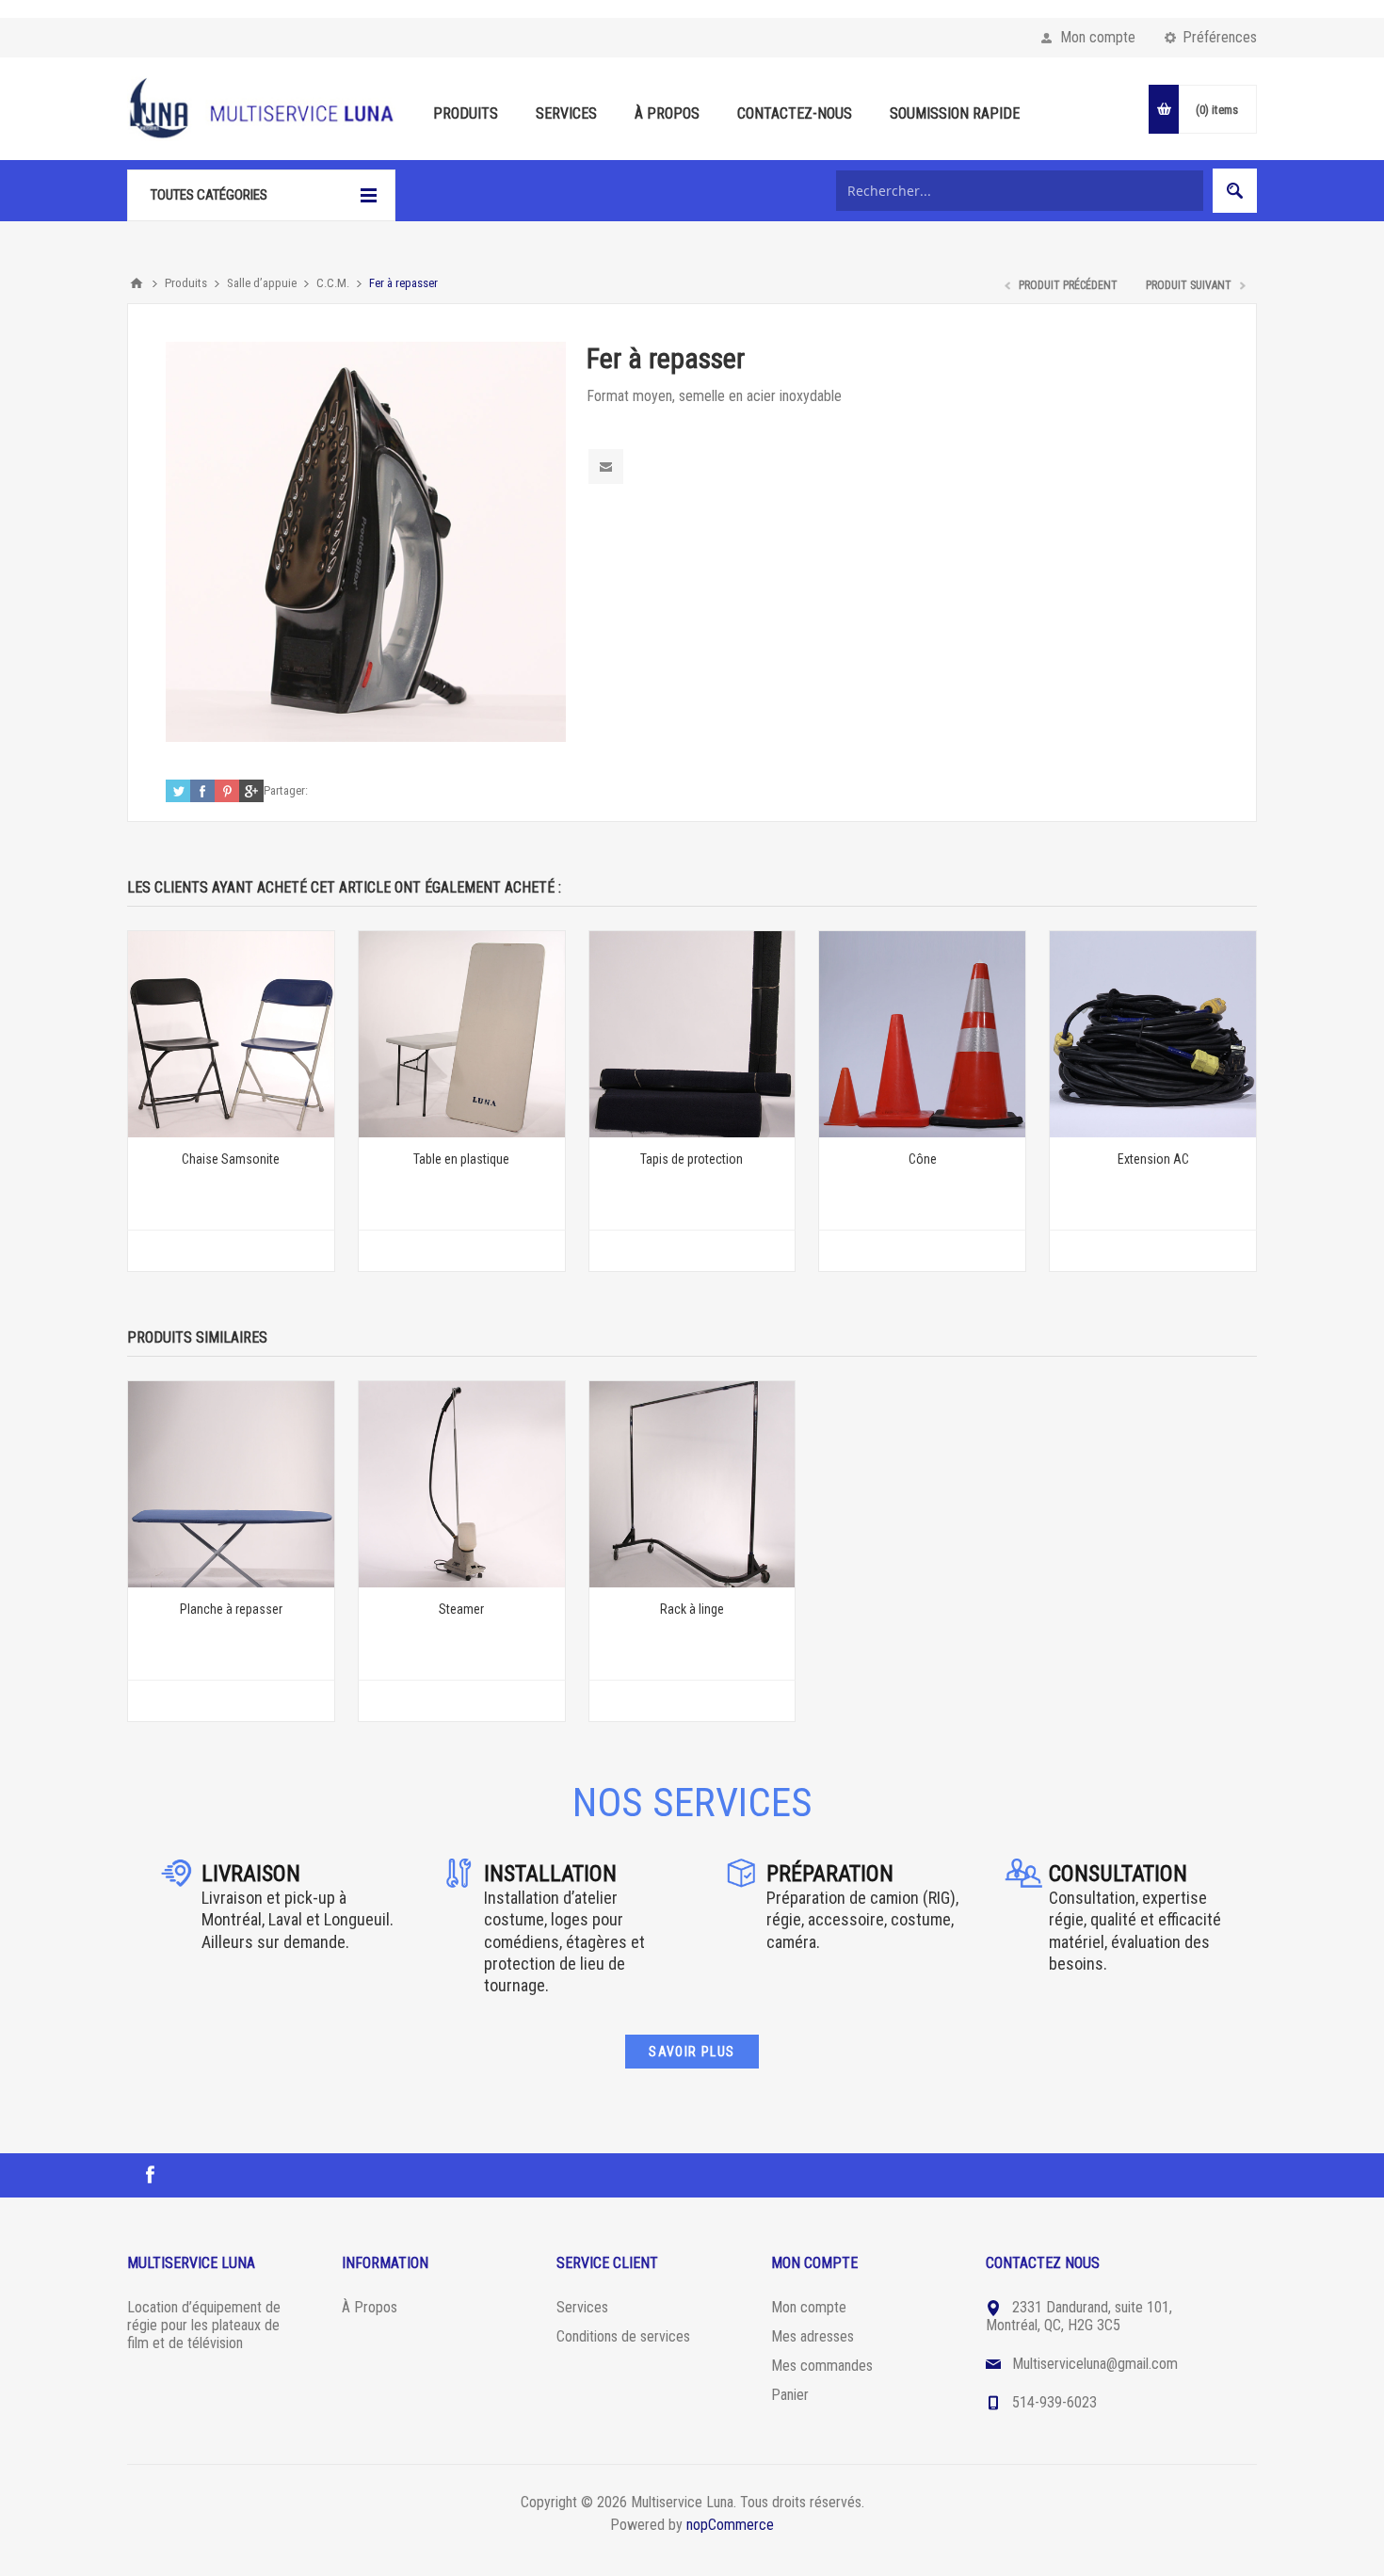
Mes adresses (813, 2336)
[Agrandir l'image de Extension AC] (1153, 1034)
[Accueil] (137, 283)
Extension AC (1153, 1159)
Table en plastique (461, 1159)
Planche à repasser (231, 1609)
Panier (790, 2395)
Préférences (1220, 37)
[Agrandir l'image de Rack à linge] (692, 1484)
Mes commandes (822, 2366)
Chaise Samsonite (231, 1159)
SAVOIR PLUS (692, 2052)
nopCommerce (730, 2525)
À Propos (370, 2307)
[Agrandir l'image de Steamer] (462, 1484)
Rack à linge (692, 1609)
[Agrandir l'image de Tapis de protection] (692, 1034)
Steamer (461, 1609)
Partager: (286, 790)
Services (582, 2307)
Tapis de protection (692, 1159)
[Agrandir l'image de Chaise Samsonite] (231, 1034)
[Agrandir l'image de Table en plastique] (462, 1034)
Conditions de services (623, 2336)
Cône (923, 1159)
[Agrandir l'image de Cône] (922, 1034)
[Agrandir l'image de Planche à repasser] (231, 1484)
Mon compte (1098, 37)
